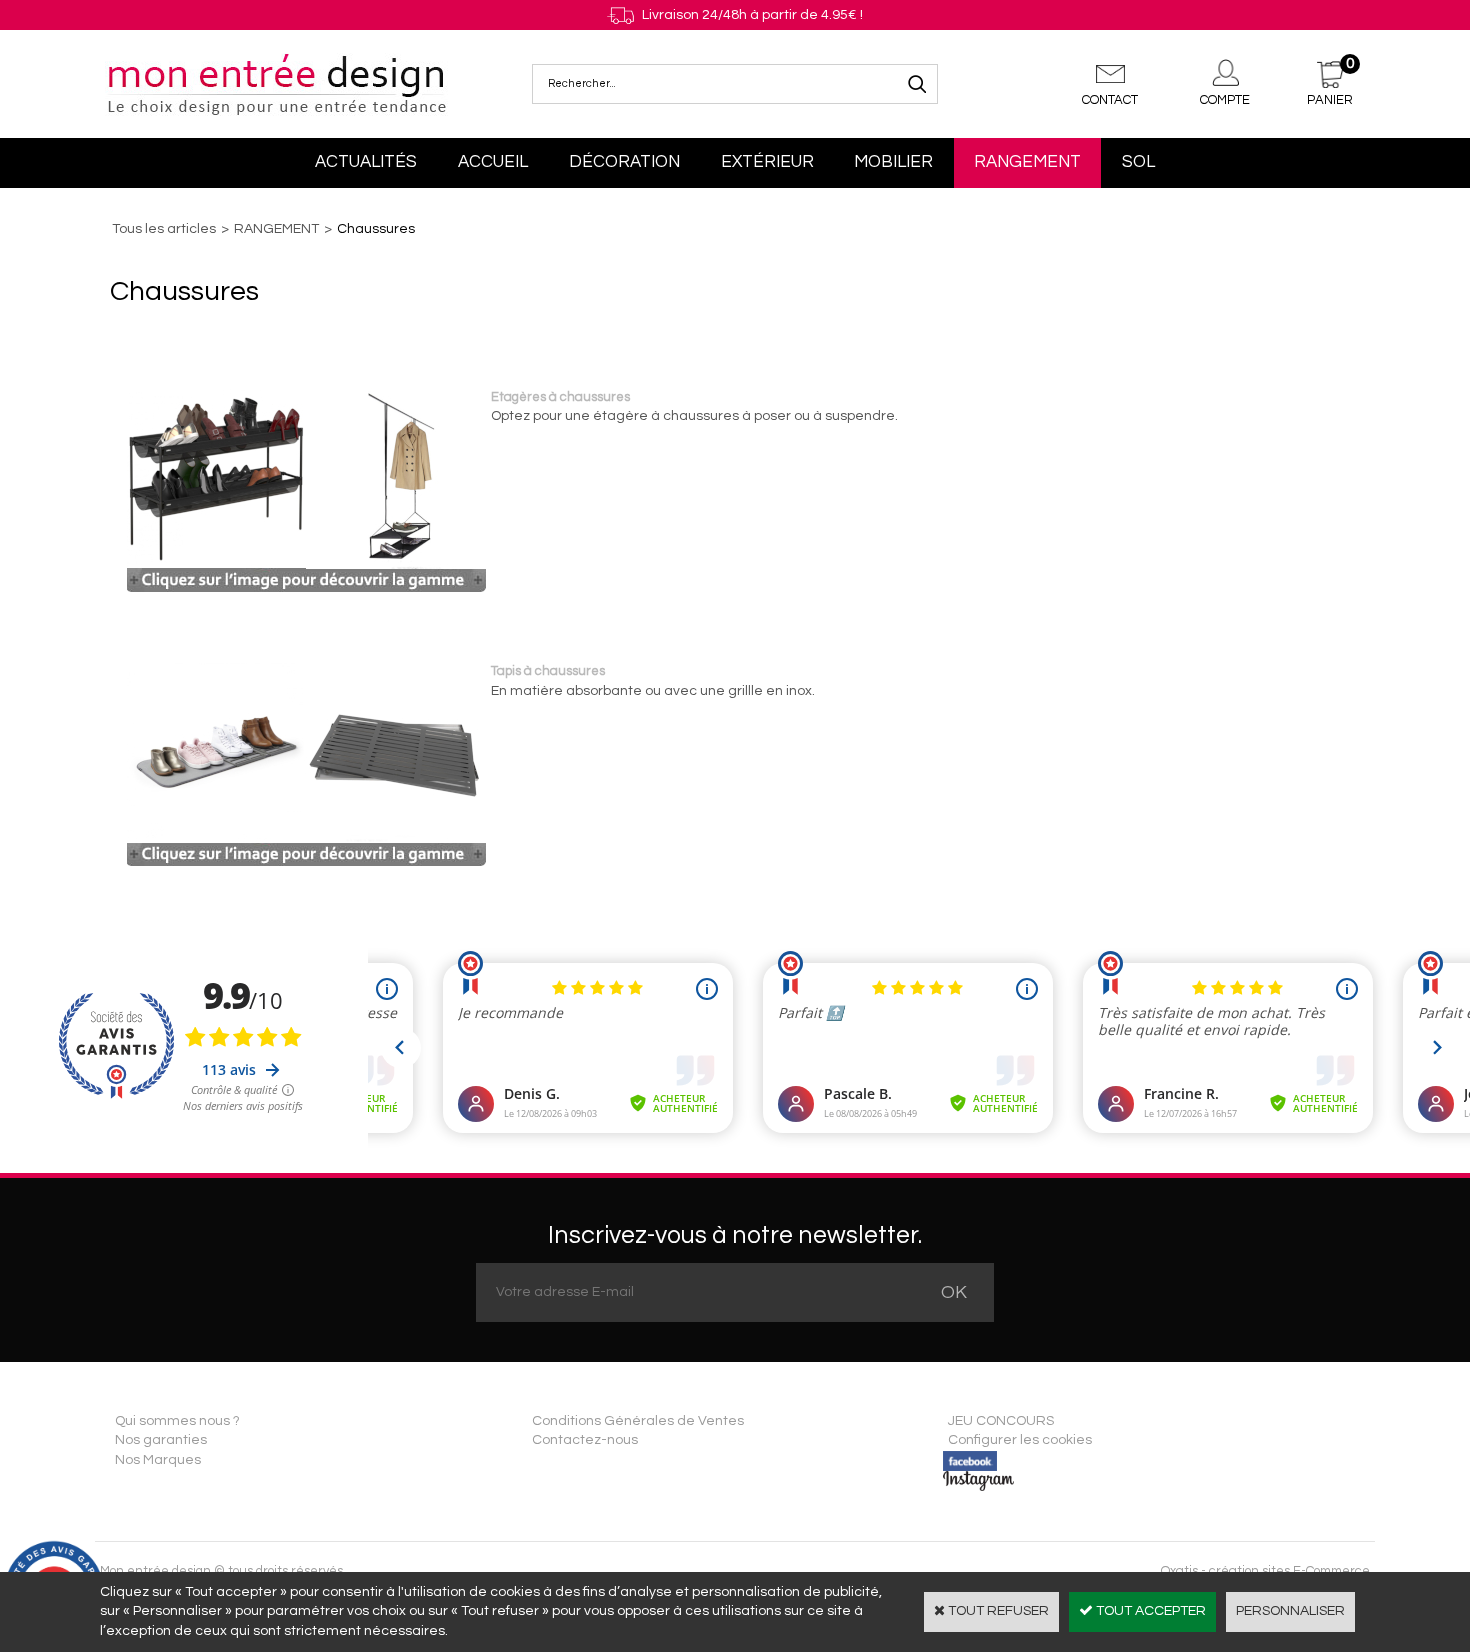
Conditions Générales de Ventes (638, 1421)
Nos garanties (161, 1440)
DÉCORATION (624, 162)
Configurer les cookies (1020, 1440)
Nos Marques (158, 1460)
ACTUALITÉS (366, 162)
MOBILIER (893, 162)
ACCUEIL (493, 162)
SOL (1138, 162)
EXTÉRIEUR (767, 162)
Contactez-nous (585, 1440)
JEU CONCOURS (1001, 1421)
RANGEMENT (1027, 162)
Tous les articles (164, 229)
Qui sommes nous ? (177, 1421)
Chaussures (376, 229)
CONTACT (1110, 100)
